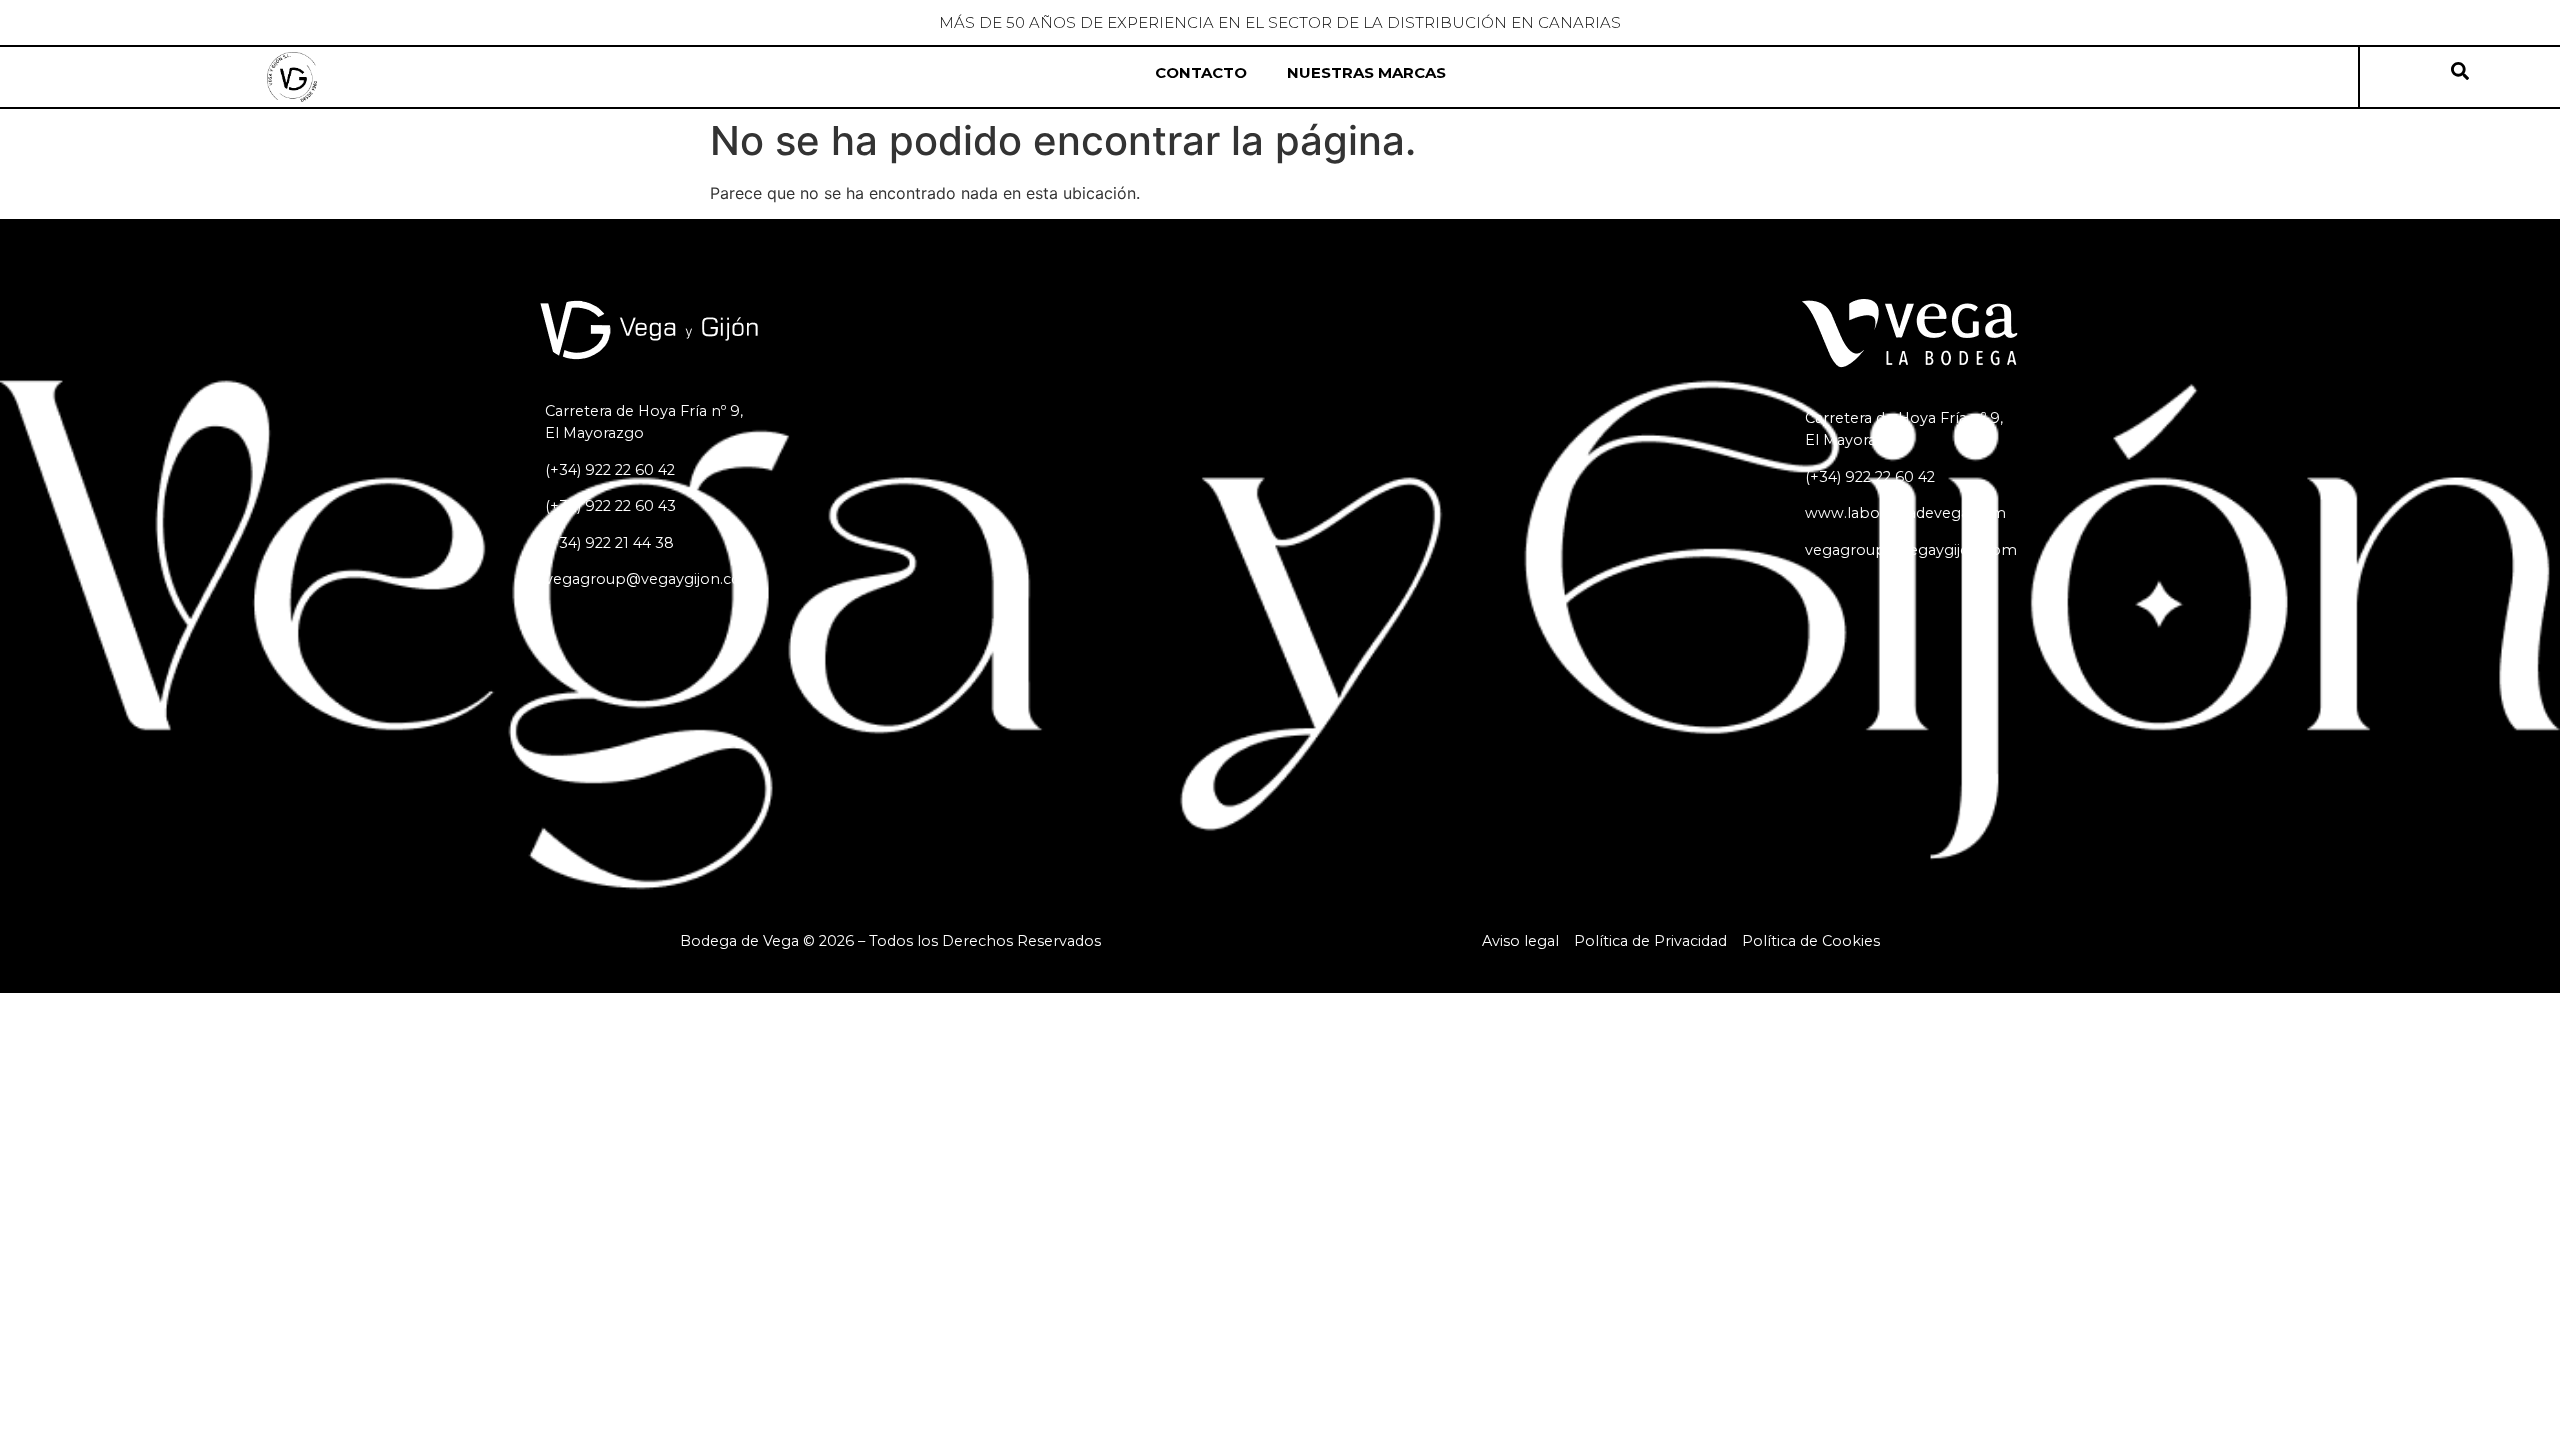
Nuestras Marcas (1366, 72)
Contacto (1201, 72)
